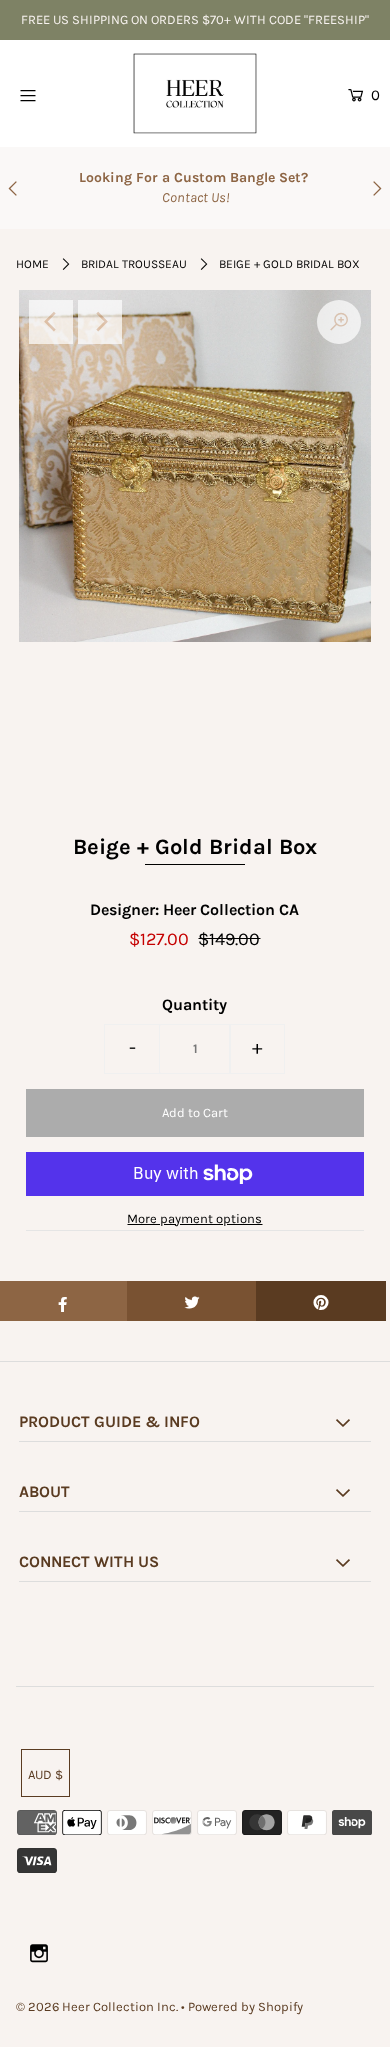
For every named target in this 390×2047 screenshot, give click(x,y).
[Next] (100, 322)
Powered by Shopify (245, 2006)
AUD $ (45, 1774)
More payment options (194, 1218)
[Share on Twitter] (192, 1301)
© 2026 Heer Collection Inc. (97, 2006)
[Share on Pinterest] (321, 1301)
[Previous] (51, 322)
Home (32, 264)
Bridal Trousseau (134, 264)
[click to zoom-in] (339, 322)
